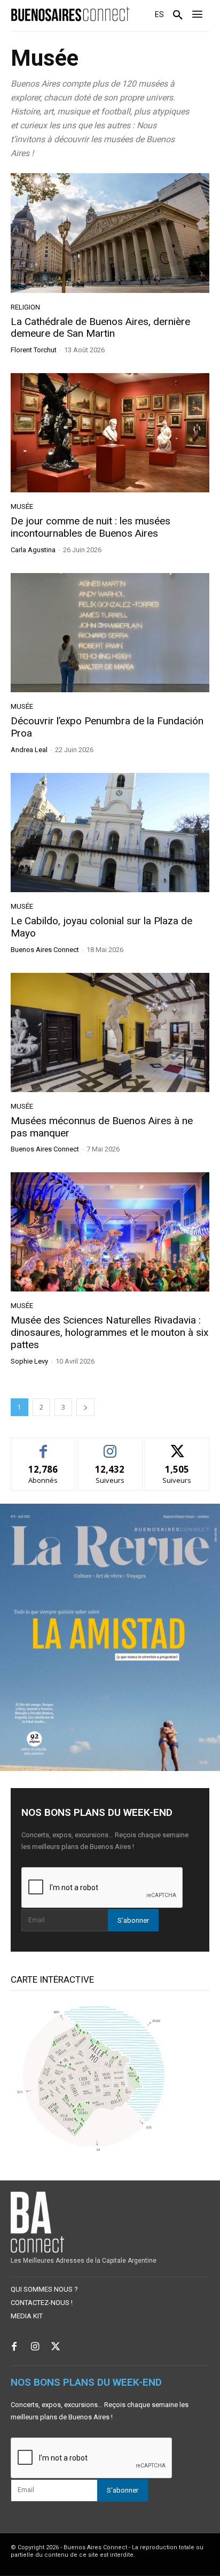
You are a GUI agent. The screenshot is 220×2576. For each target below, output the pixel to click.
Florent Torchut (34, 350)
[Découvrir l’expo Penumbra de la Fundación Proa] (110, 633)
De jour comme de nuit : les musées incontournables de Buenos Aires (91, 527)
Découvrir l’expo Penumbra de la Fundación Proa (107, 727)
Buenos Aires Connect (45, 950)
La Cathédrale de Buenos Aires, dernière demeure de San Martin (100, 328)
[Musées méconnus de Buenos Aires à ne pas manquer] (110, 1032)
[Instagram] (35, 2347)
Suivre (110, 1446)
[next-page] (85, 1407)
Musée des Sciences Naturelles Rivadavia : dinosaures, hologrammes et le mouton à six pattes (109, 1332)
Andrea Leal (29, 750)
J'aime (43, 1446)
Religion (25, 307)
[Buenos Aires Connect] (70, 14)
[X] (56, 2347)
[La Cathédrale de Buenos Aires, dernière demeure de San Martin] (110, 233)
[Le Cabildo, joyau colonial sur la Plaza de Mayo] (110, 833)
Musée (22, 506)
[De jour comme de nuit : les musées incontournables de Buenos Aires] (110, 433)
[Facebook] (14, 2347)
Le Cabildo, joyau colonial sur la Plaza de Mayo (101, 927)
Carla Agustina (33, 550)
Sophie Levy (29, 1361)
